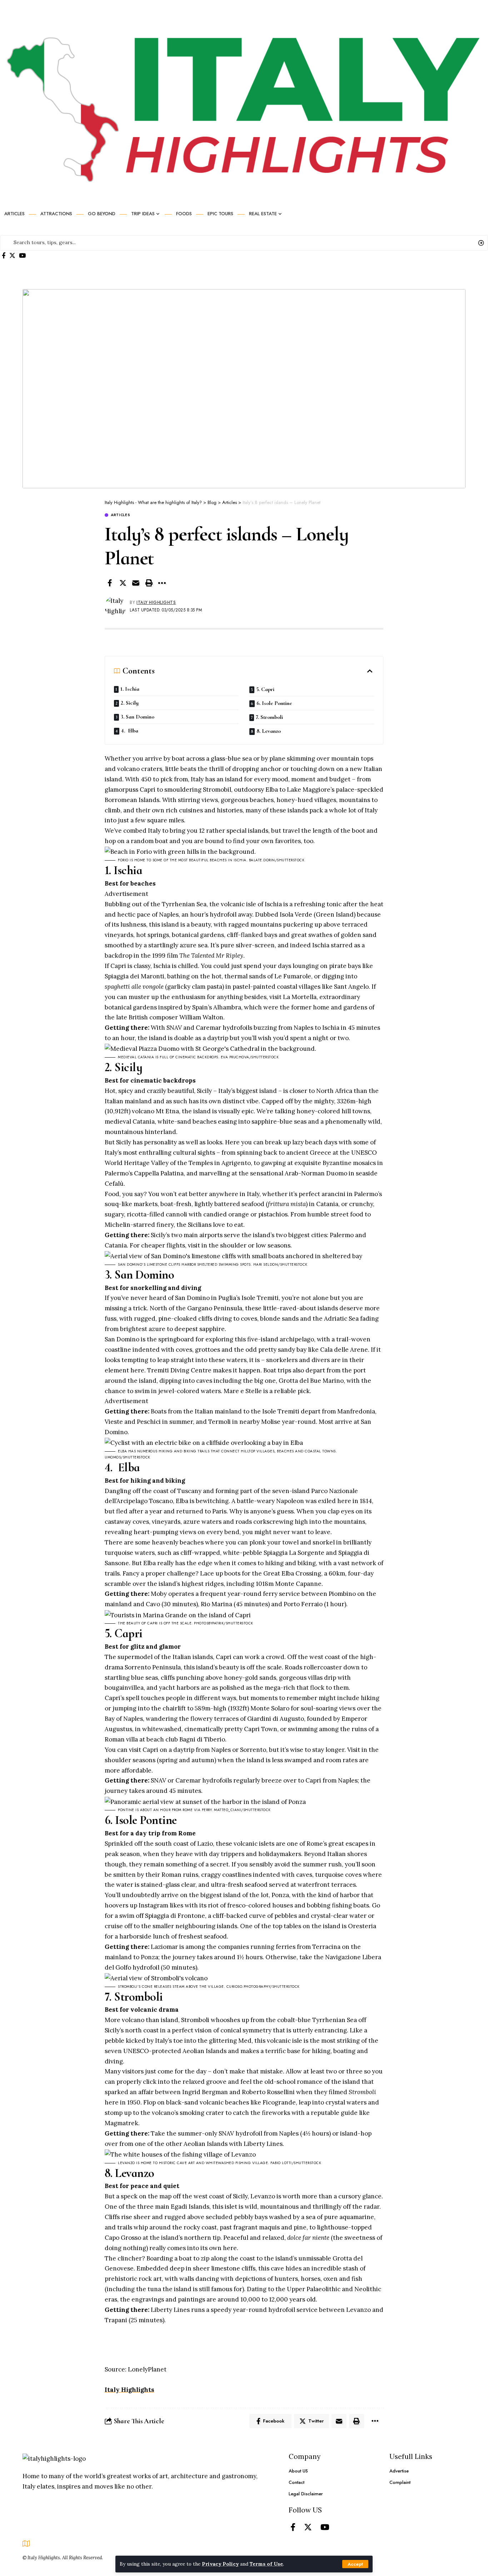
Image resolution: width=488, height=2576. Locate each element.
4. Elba (130, 731)
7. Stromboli (270, 717)
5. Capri (266, 689)
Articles (121, 515)
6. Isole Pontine (274, 703)
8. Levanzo (269, 731)
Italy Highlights (156, 603)
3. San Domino (138, 717)
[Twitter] (12, 256)
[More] (162, 583)
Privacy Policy (220, 2564)
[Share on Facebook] (110, 583)
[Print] (149, 583)
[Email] (136, 583)
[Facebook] (4, 256)
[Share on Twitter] (123, 583)
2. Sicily (130, 703)
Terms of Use (266, 2564)
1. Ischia (131, 689)
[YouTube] (22, 256)
